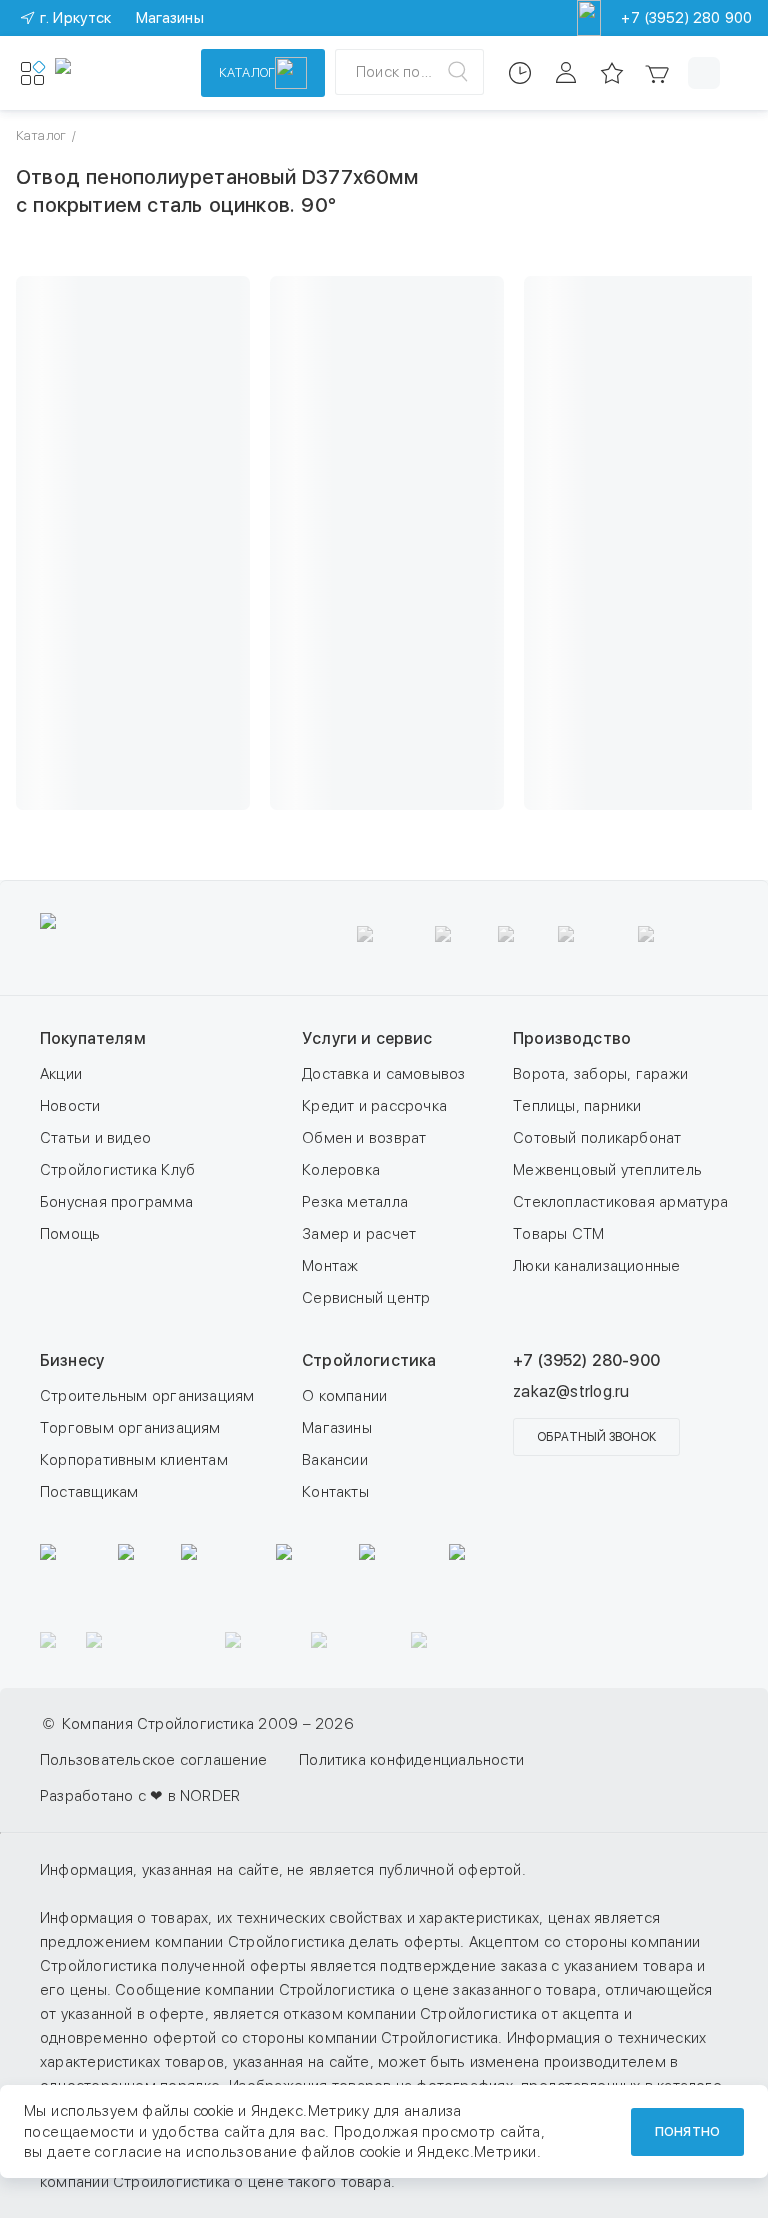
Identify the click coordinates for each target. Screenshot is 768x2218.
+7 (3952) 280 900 (686, 18)
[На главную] (115, 73)
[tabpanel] (384, 1032)
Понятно (687, 2131)
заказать (571, 320)
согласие (128, 2152)
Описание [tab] (383, 638)
